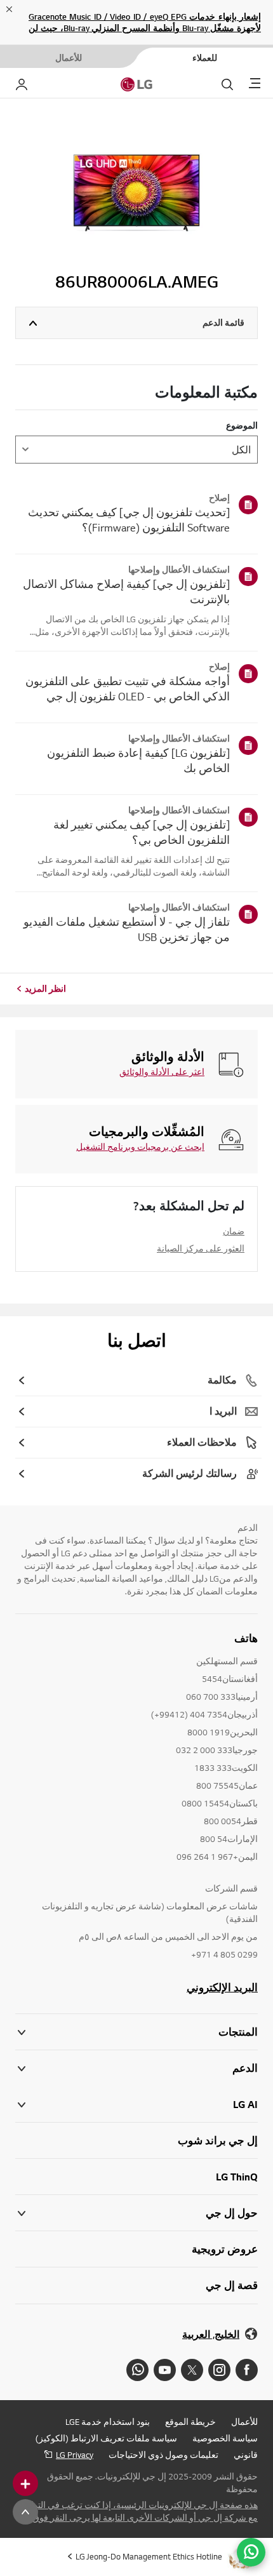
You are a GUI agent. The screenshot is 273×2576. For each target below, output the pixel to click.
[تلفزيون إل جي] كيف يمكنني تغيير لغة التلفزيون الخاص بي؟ (142, 832)
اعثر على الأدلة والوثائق (162, 1072)
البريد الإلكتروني (222, 1987)
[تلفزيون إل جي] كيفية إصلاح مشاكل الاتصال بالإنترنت (126, 591)
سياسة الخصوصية (225, 2438)
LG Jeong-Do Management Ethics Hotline (149, 2556)
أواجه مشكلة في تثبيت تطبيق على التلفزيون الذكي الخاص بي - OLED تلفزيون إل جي (128, 689)
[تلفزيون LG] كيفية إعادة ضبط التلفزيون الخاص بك (138, 760)
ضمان (234, 1231)
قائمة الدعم (223, 323)
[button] (136, 2068)
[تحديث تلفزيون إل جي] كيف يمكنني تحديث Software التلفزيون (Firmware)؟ (129, 520)
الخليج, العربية (211, 2334)
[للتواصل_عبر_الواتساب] (251, 2552)
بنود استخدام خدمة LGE (108, 2422)
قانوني (246, 2455)
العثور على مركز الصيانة (201, 1248)
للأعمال (244, 2422)
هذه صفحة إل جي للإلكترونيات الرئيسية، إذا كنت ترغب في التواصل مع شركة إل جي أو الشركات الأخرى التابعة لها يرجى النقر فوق (137, 2511)
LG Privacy (75, 2455)
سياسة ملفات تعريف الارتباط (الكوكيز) (106, 2438)
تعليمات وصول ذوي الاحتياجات (163, 2455)
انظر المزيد (45, 989)
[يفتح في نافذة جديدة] (247, 2370)
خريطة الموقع (190, 2422)
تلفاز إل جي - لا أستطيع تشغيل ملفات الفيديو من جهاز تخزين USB (127, 929)
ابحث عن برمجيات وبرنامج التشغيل (140, 1147)
